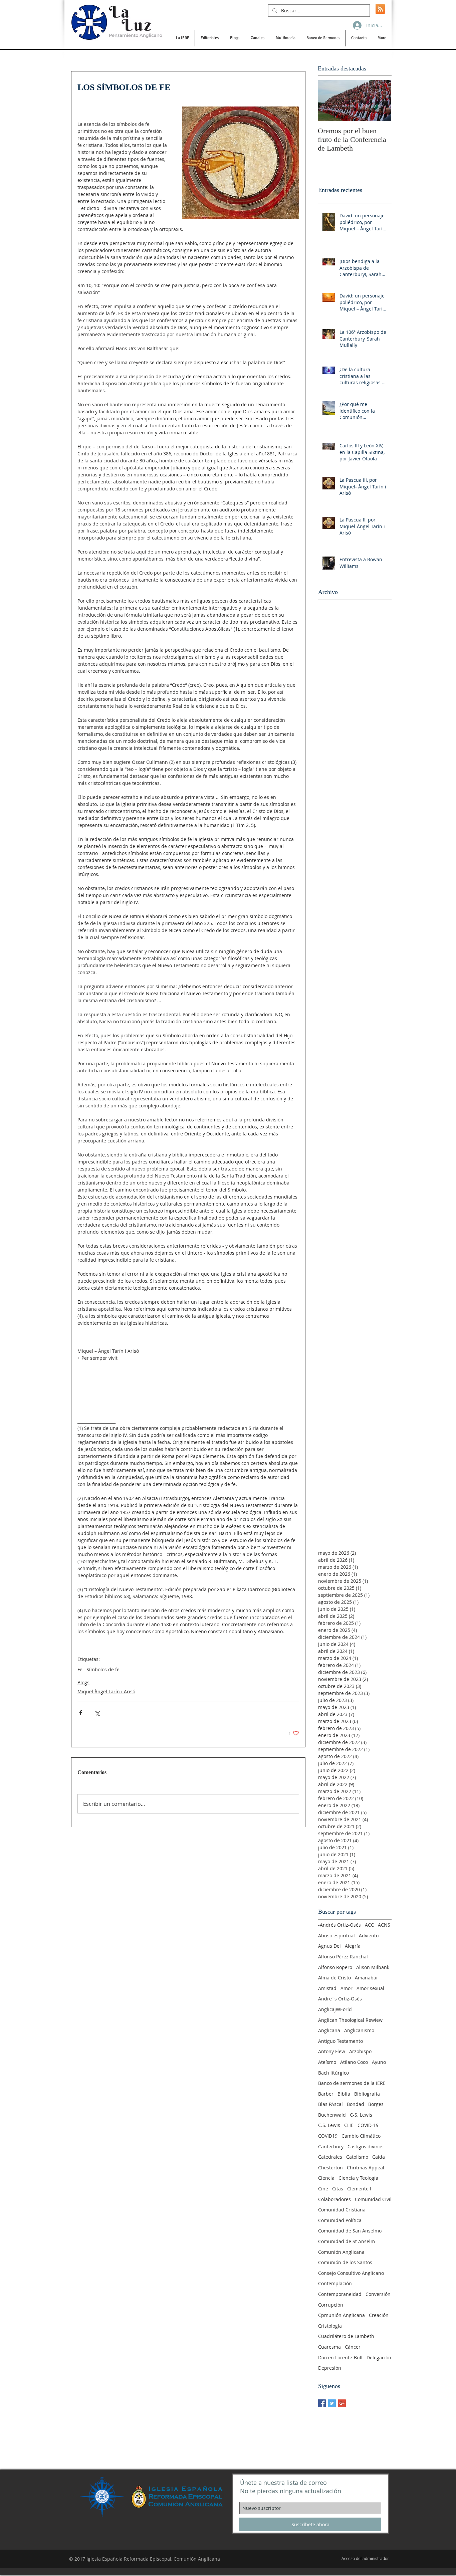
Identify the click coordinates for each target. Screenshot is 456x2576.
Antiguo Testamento (340, 2041)
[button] (182, 38)
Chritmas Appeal (366, 2168)
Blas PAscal (330, 2104)
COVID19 (328, 2136)
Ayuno (379, 2062)
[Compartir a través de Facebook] (81, 1713)
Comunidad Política (340, 2220)
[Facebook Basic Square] (322, 2403)
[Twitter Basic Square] (332, 2403)
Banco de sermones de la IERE (352, 2083)
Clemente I (359, 2189)
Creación (379, 2315)
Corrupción (331, 2305)
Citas (338, 2189)
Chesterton (330, 2168)
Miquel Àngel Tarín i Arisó (106, 1691)
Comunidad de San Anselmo (350, 2231)
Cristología (330, 2326)
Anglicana (329, 2030)
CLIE (349, 2125)
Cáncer (353, 2347)
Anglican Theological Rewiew (350, 2020)
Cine (323, 2189)
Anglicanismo (359, 2030)
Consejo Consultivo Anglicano (351, 2273)
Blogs (83, 1682)
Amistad (327, 1988)
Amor (347, 1988)
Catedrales (330, 2157)
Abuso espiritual (336, 1936)
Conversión (378, 2294)
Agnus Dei (329, 1946)
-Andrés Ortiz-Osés (339, 1925)
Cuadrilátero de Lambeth (346, 2336)
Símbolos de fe (103, 1669)
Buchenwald (332, 2115)
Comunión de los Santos (345, 2262)
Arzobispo (360, 2051)
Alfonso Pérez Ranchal (343, 1957)
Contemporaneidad (340, 2294)
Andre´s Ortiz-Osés (340, 1999)
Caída (379, 2157)
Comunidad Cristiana (342, 2210)
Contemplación (335, 2283)
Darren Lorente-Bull (340, 2357)
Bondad (356, 2104)
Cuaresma (329, 2347)
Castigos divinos (366, 2146)
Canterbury (331, 2146)
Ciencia (326, 2178)
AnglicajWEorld (335, 2009)
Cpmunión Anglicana (341, 2315)
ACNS (384, 1925)
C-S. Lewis (361, 2115)
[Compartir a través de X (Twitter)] (97, 1713)
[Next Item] (381, 101)
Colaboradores (334, 2199)
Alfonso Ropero (335, 1967)
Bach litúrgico (333, 2073)
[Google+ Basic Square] (342, 2403)
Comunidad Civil (373, 2199)
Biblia (344, 2094)
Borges (376, 2104)
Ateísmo (327, 2062)
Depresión (330, 2368)
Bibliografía (367, 2094)
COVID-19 (368, 2125)
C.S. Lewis (329, 2125)
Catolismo (357, 2157)
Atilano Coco (354, 2062)
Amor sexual (370, 1988)
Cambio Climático (361, 2136)
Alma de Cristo (334, 1978)
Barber (326, 2094)
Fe (80, 1669)
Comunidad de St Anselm (347, 2241)
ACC (369, 1925)
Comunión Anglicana (341, 2252)
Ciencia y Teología (358, 2178)
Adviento (369, 1936)
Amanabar (367, 1978)
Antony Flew (332, 2051)
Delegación (379, 2357)
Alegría (353, 1946)
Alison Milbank (373, 1967)
